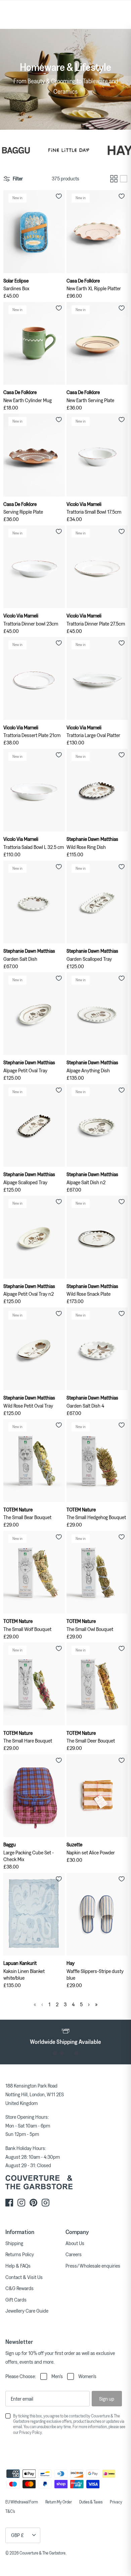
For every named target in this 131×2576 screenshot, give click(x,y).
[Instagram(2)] (46, 2203)
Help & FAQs (18, 2266)
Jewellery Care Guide (27, 2311)
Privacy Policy (30, 2432)
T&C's (10, 2511)
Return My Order (59, 2502)
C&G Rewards (19, 2288)
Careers (74, 2254)
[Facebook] (9, 2203)
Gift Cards (16, 2300)
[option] (65, 2036)
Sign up (107, 2399)
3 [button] (69, 2053)
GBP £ (17, 2535)
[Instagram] (21, 2203)
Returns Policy (20, 2254)
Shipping (14, 2243)
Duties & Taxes (91, 2502)
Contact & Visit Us (24, 2277)
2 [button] (62, 2053)
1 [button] (55, 2053)
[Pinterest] (33, 2203)
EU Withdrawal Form (22, 2502)
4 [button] (76, 2053)
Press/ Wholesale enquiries (93, 2266)
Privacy (116, 2502)
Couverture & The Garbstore (42, 2553)
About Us (75, 2243)
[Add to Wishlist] (59, 196)
